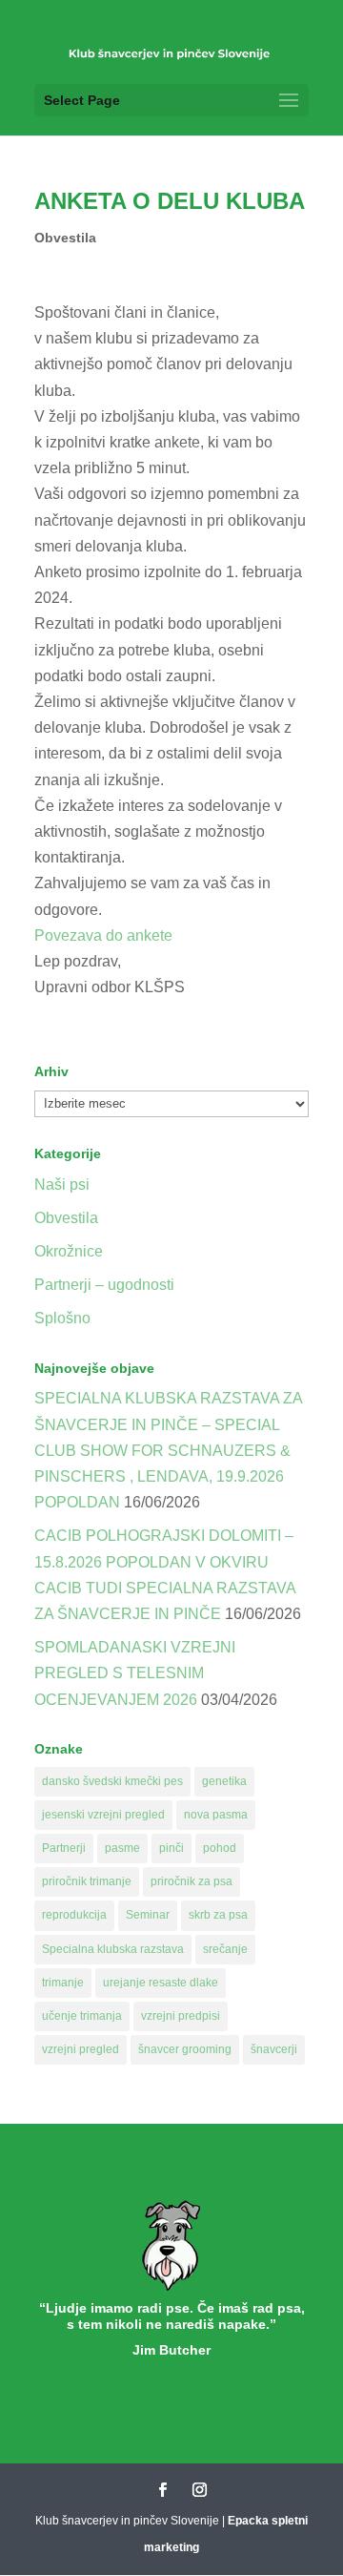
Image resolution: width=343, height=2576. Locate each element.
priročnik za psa (192, 1881)
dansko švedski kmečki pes (112, 1781)
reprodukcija (74, 1915)
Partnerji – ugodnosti (104, 1285)
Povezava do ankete (103, 935)
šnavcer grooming (185, 2049)
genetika (224, 1781)
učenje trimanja (82, 2016)
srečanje (225, 1949)
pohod (220, 1848)
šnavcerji (274, 2049)
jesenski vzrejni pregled (103, 1815)
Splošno (62, 1318)
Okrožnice (69, 1251)
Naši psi (62, 1184)
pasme (122, 1848)
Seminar (148, 1915)
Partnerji (64, 1848)
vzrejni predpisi (181, 2016)
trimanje (63, 1983)
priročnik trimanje (87, 1881)
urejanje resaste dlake (161, 1983)
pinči (171, 1848)
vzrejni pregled (81, 2049)
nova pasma (216, 1815)
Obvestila (65, 238)
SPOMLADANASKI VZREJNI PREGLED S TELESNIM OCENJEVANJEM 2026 (135, 1673)
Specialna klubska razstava (113, 1949)
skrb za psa (218, 1915)
